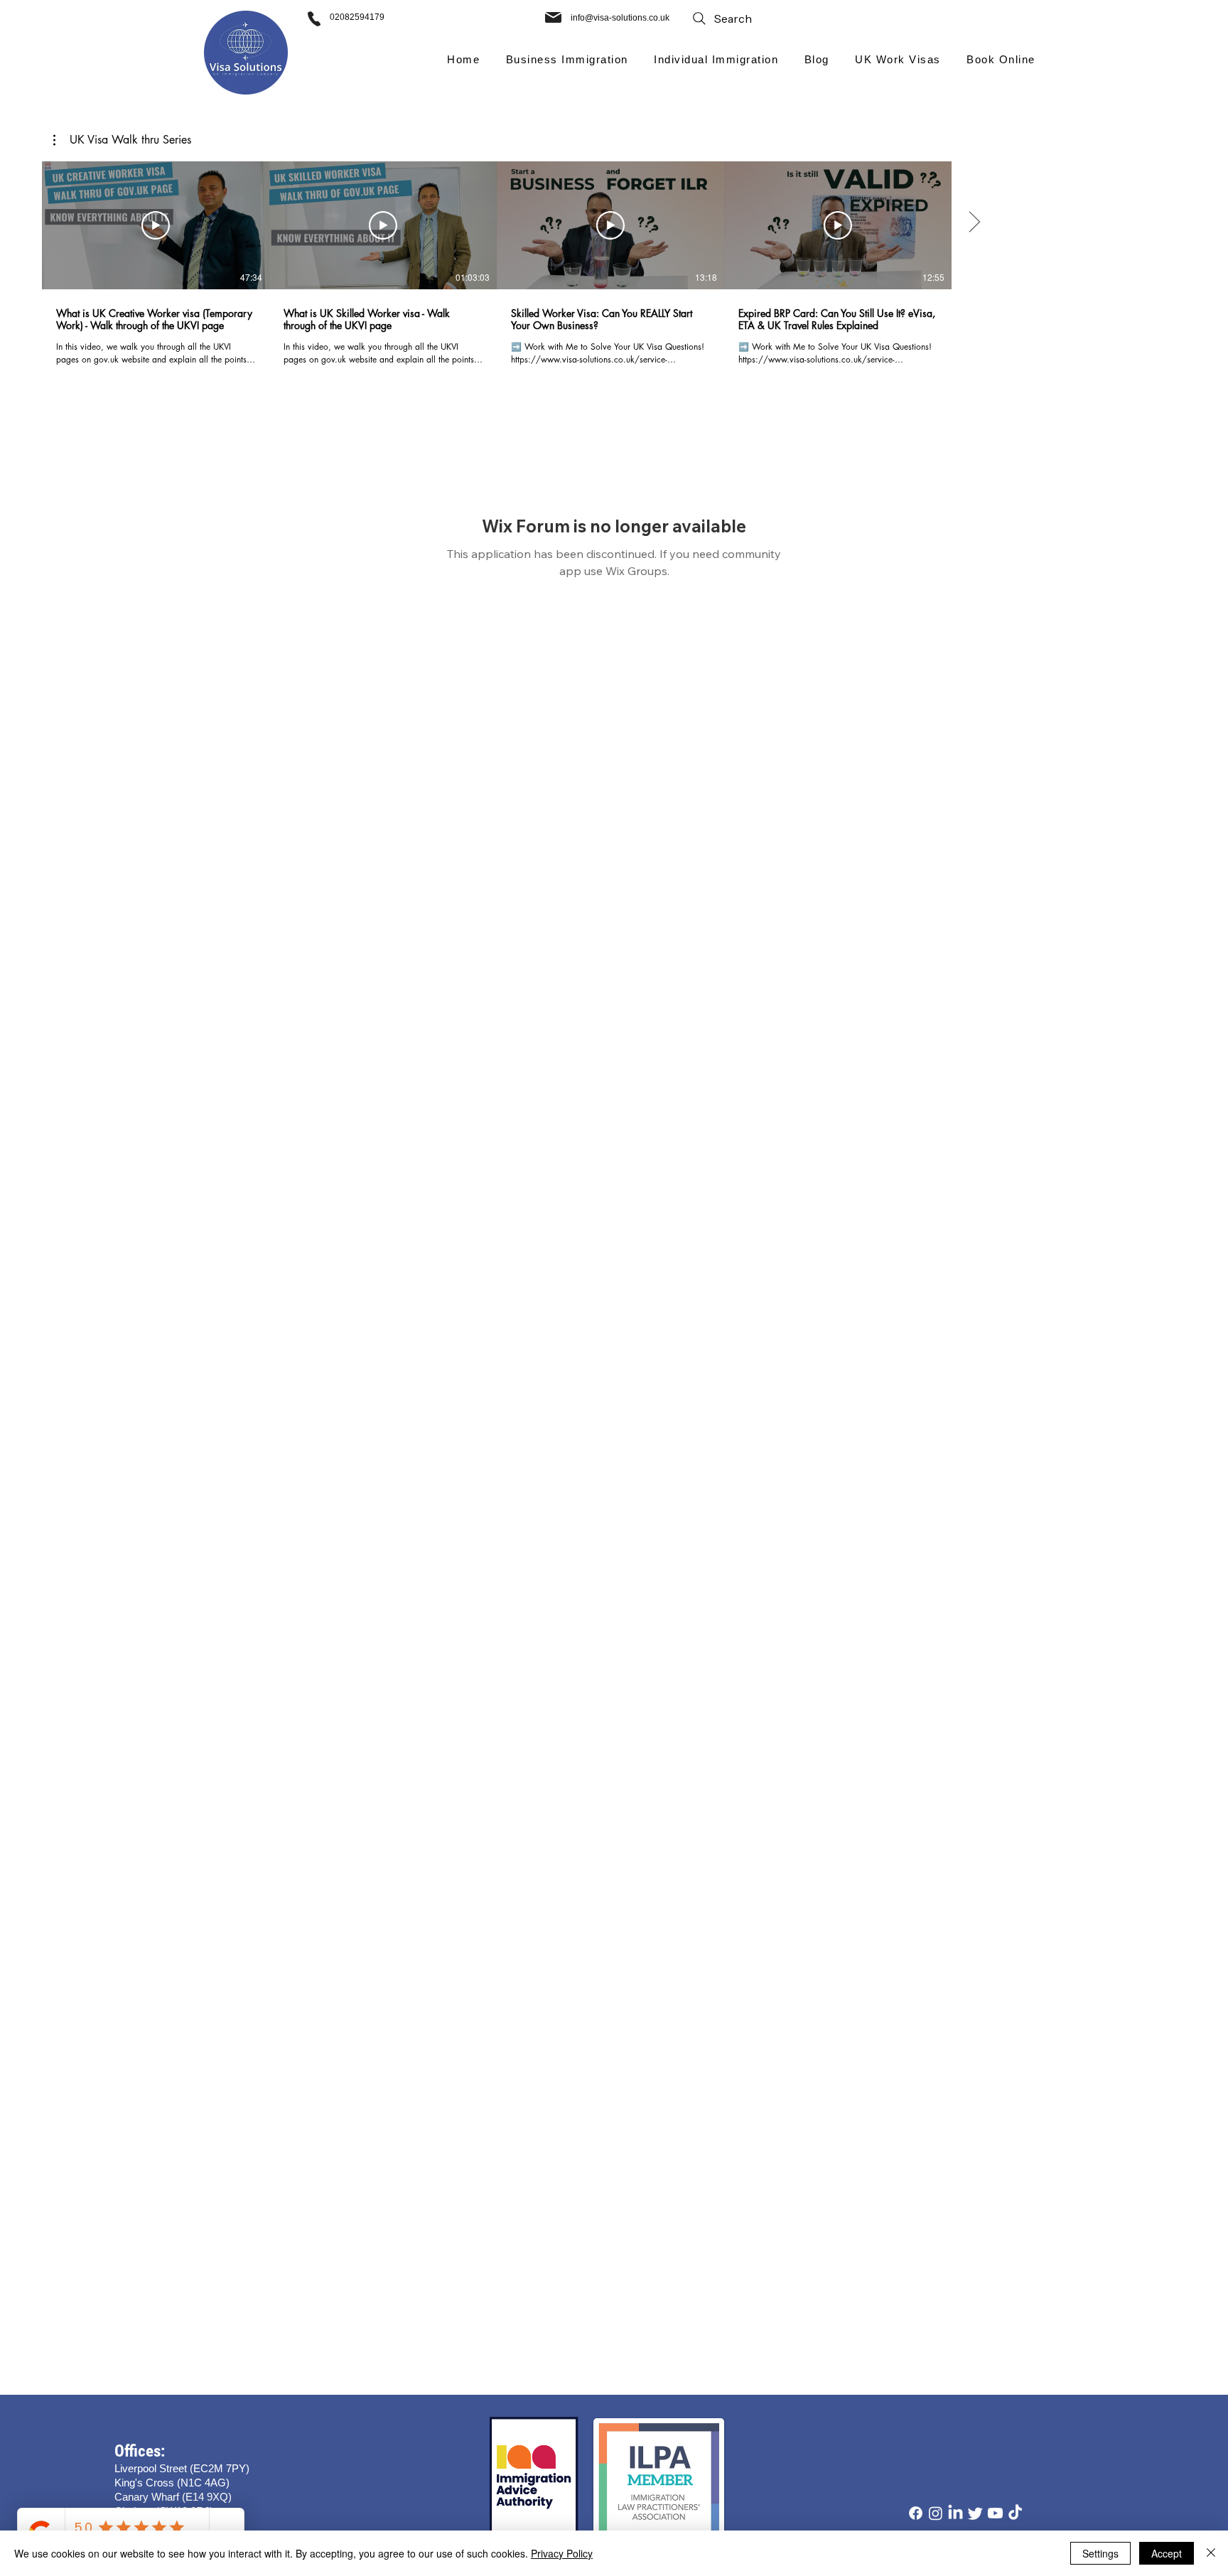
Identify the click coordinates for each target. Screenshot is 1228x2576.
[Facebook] (916, 2513)
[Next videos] (974, 222)
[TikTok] (1015, 2513)
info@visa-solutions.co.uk (620, 18)
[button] (567, 59)
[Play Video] (156, 225)
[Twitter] (975, 2513)
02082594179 (357, 17)
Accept (1167, 2553)
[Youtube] (995, 2513)
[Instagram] (936, 2513)
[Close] (1211, 2553)
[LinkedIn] (955, 2513)
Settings (1100, 2553)
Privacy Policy (562, 2553)
